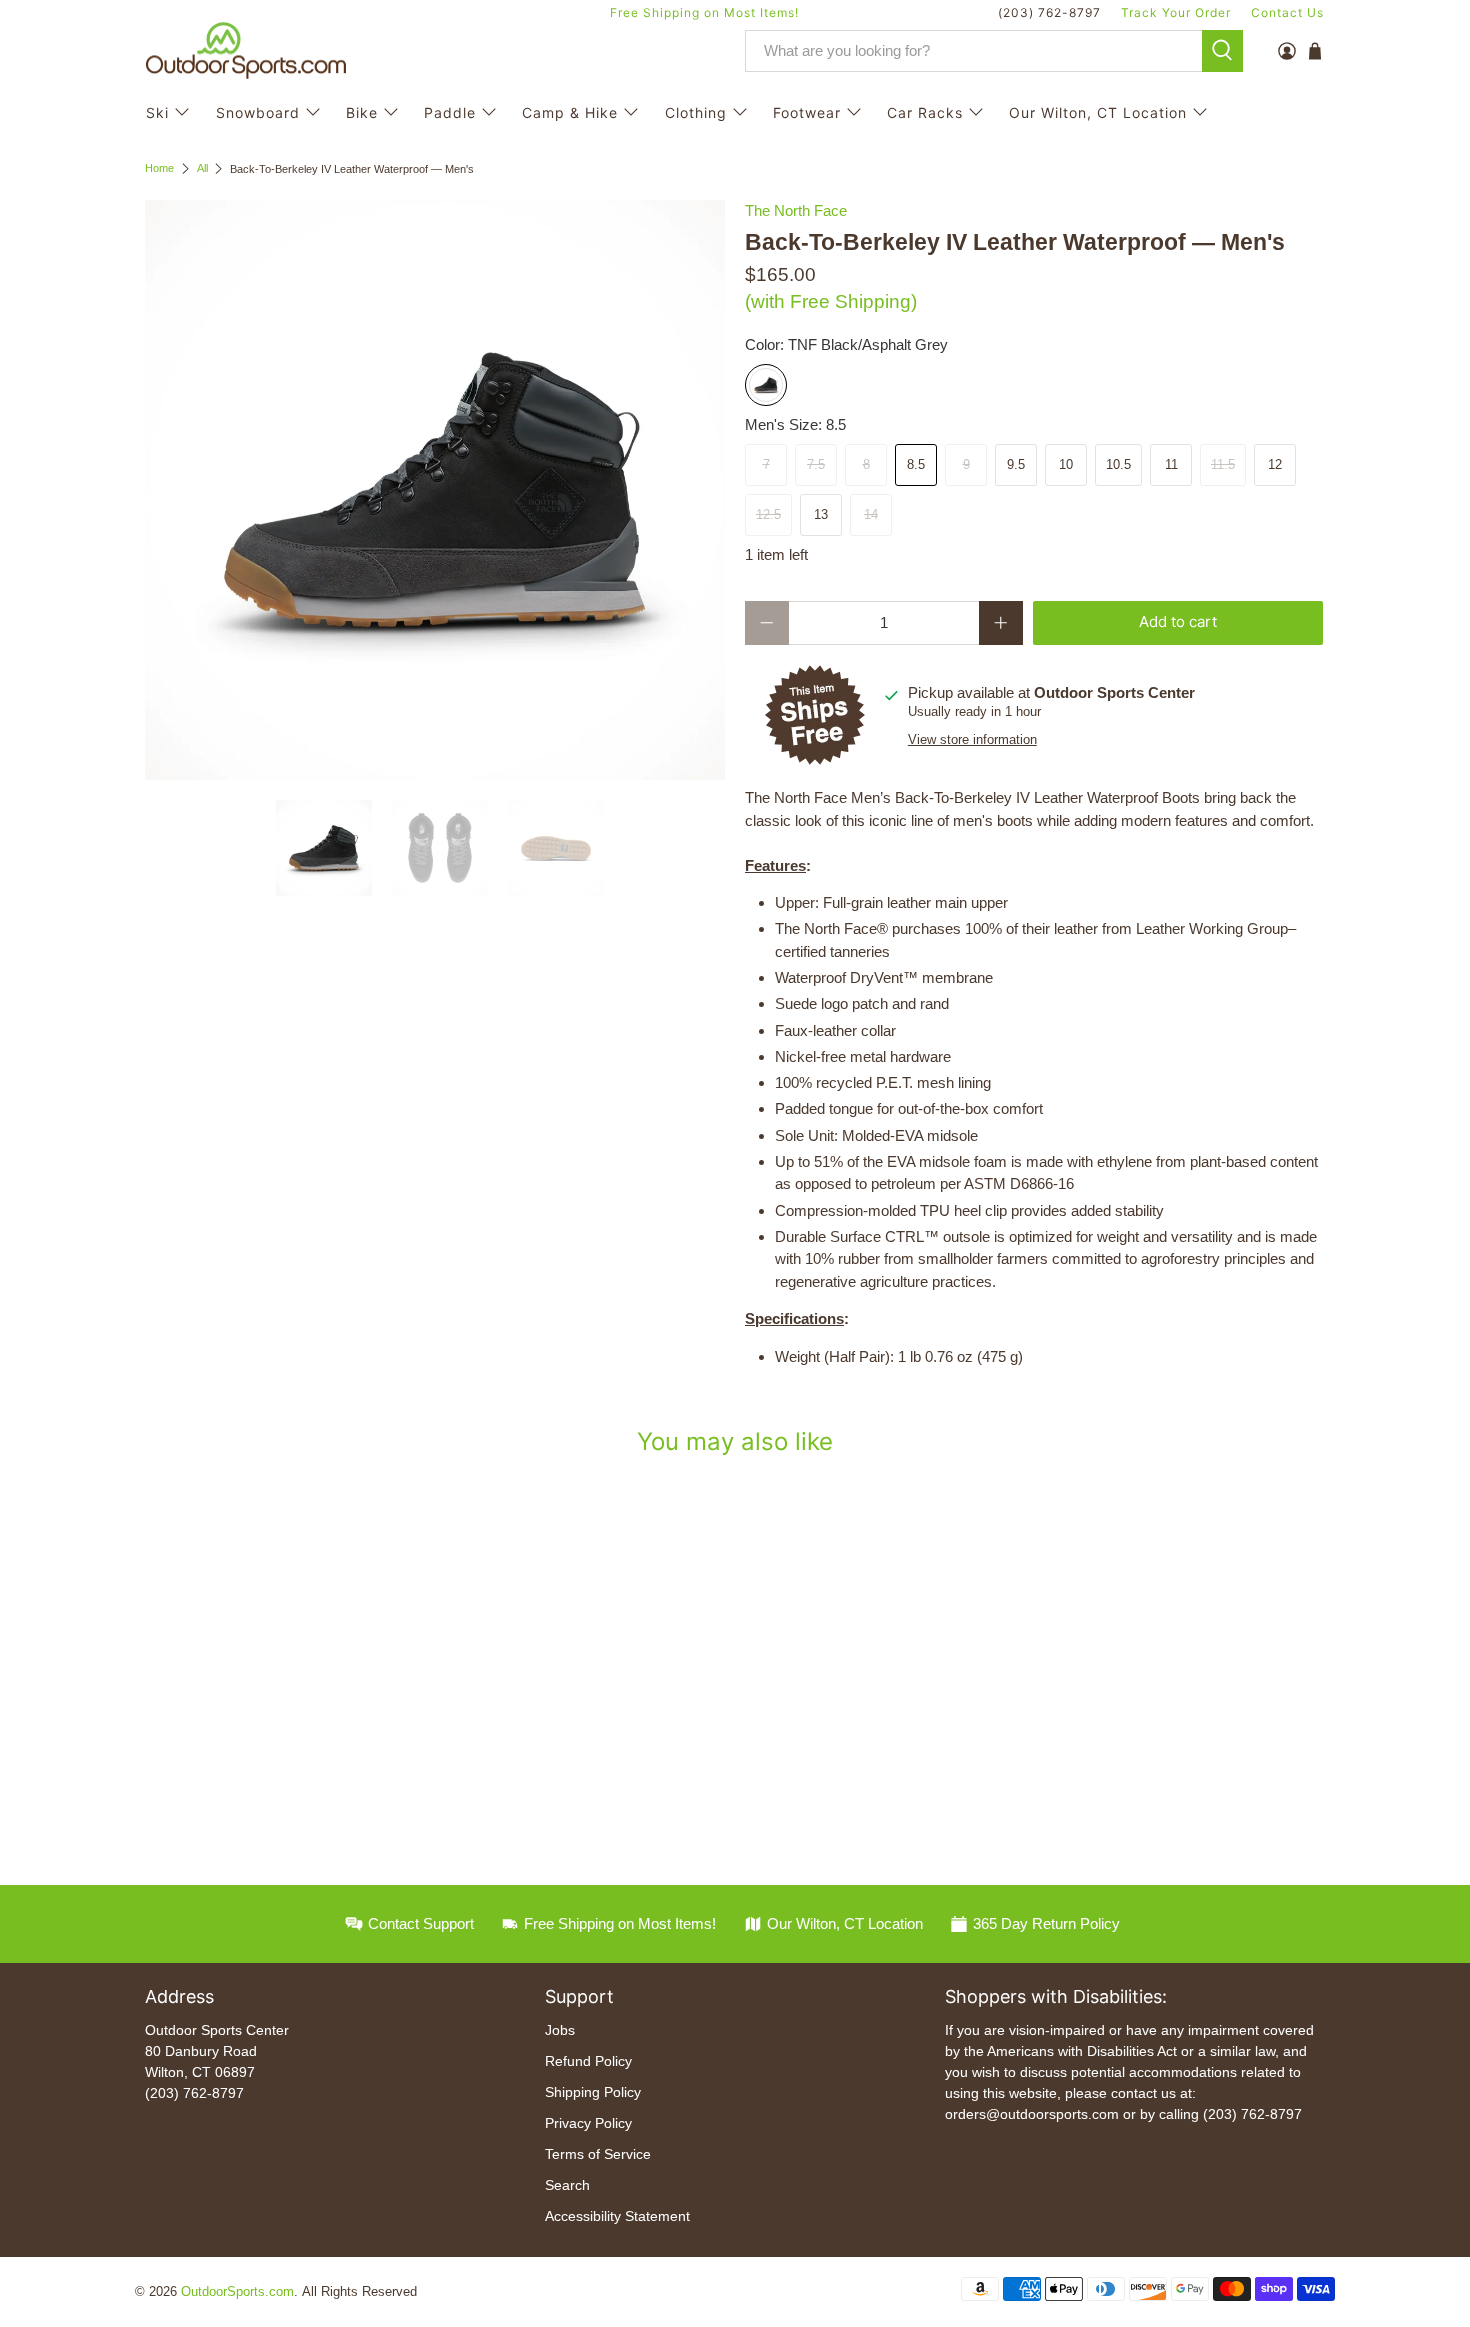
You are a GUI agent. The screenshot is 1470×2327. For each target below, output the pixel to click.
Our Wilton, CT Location (1098, 112)
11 (1171, 464)
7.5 (816, 464)
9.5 (1016, 464)
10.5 (1118, 464)
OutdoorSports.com (237, 2292)
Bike (362, 112)
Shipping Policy (593, 2092)
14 (871, 514)
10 (1066, 464)
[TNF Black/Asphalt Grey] (766, 385)
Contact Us (1287, 12)
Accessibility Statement (617, 2216)
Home (159, 168)
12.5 (768, 514)
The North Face (796, 210)
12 (1275, 464)
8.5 (916, 464)
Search (567, 2185)
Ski (157, 112)
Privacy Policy (588, 2123)
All (202, 168)
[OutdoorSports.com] (246, 51)
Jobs (560, 2030)
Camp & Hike (570, 112)
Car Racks (925, 112)
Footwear (807, 112)
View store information (972, 739)
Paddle (450, 112)
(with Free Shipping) (831, 301)
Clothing (696, 112)
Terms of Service (598, 2154)
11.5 (1223, 464)
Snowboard (258, 112)
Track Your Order (1176, 12)
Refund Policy (588, 2061)
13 (821, 514)
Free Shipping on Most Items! (704, 12)
